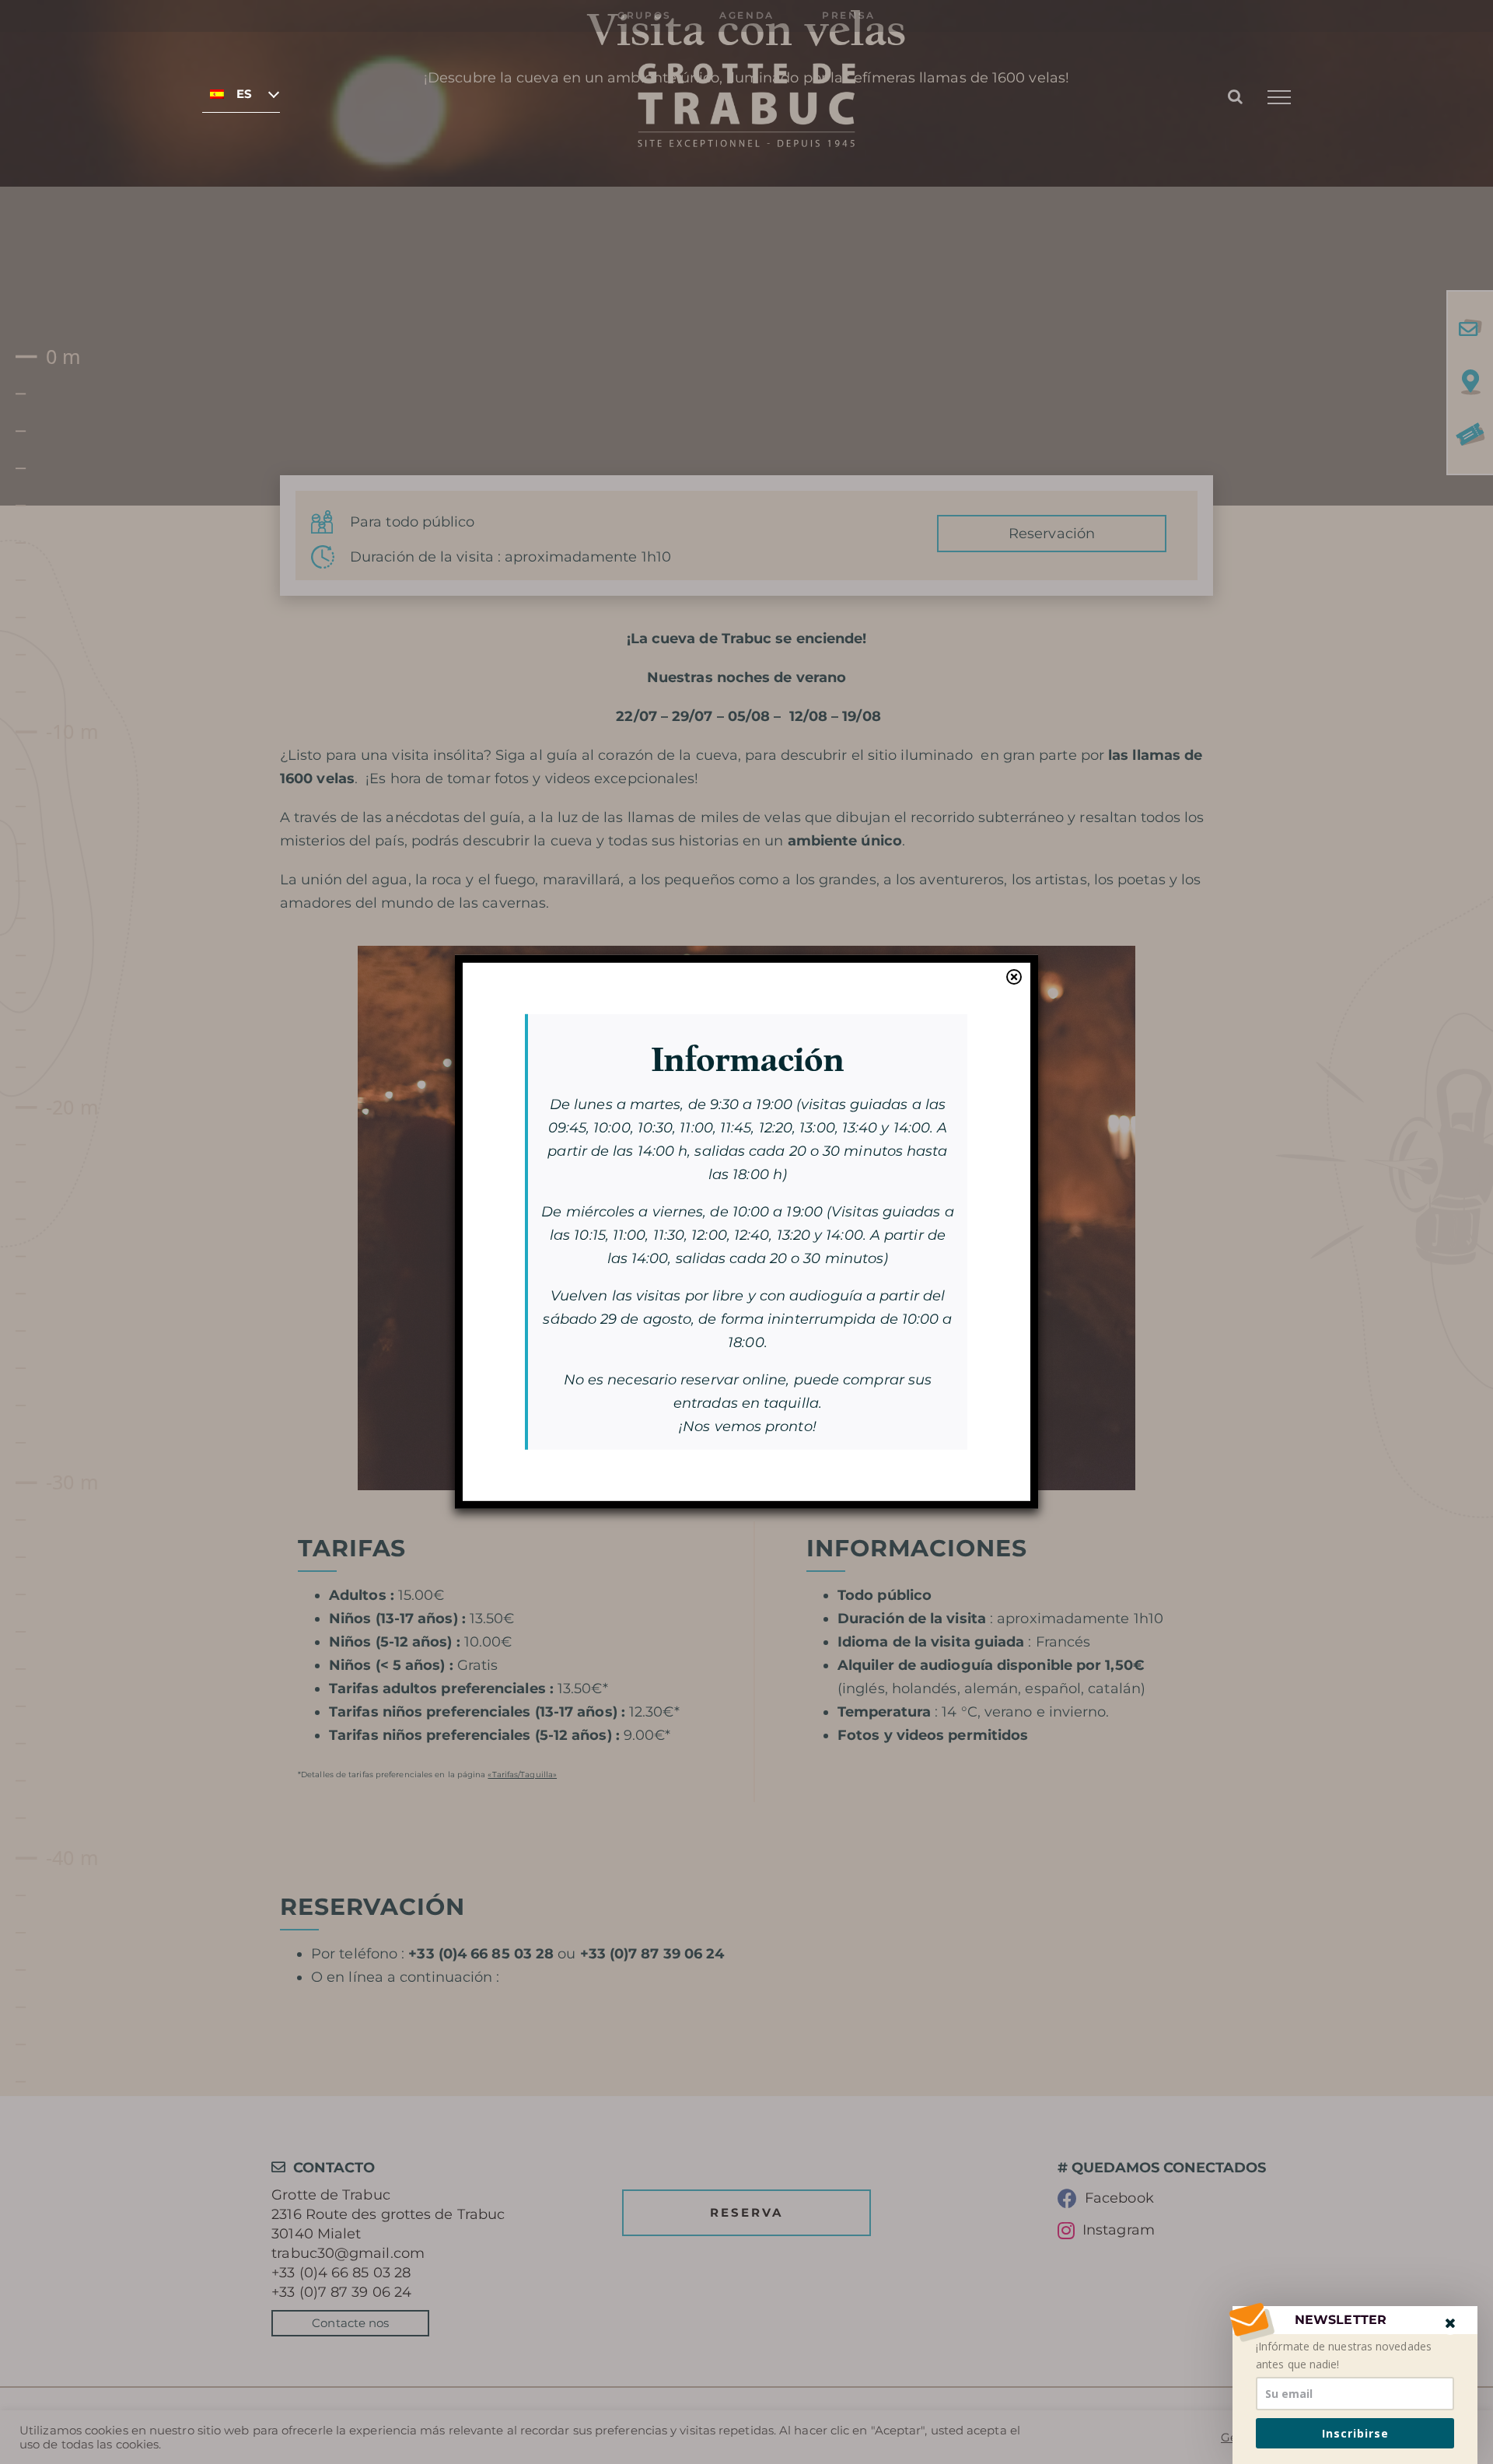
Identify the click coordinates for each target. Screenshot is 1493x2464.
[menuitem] (241, 93)
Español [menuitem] (244, 94)
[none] (241, 93)
